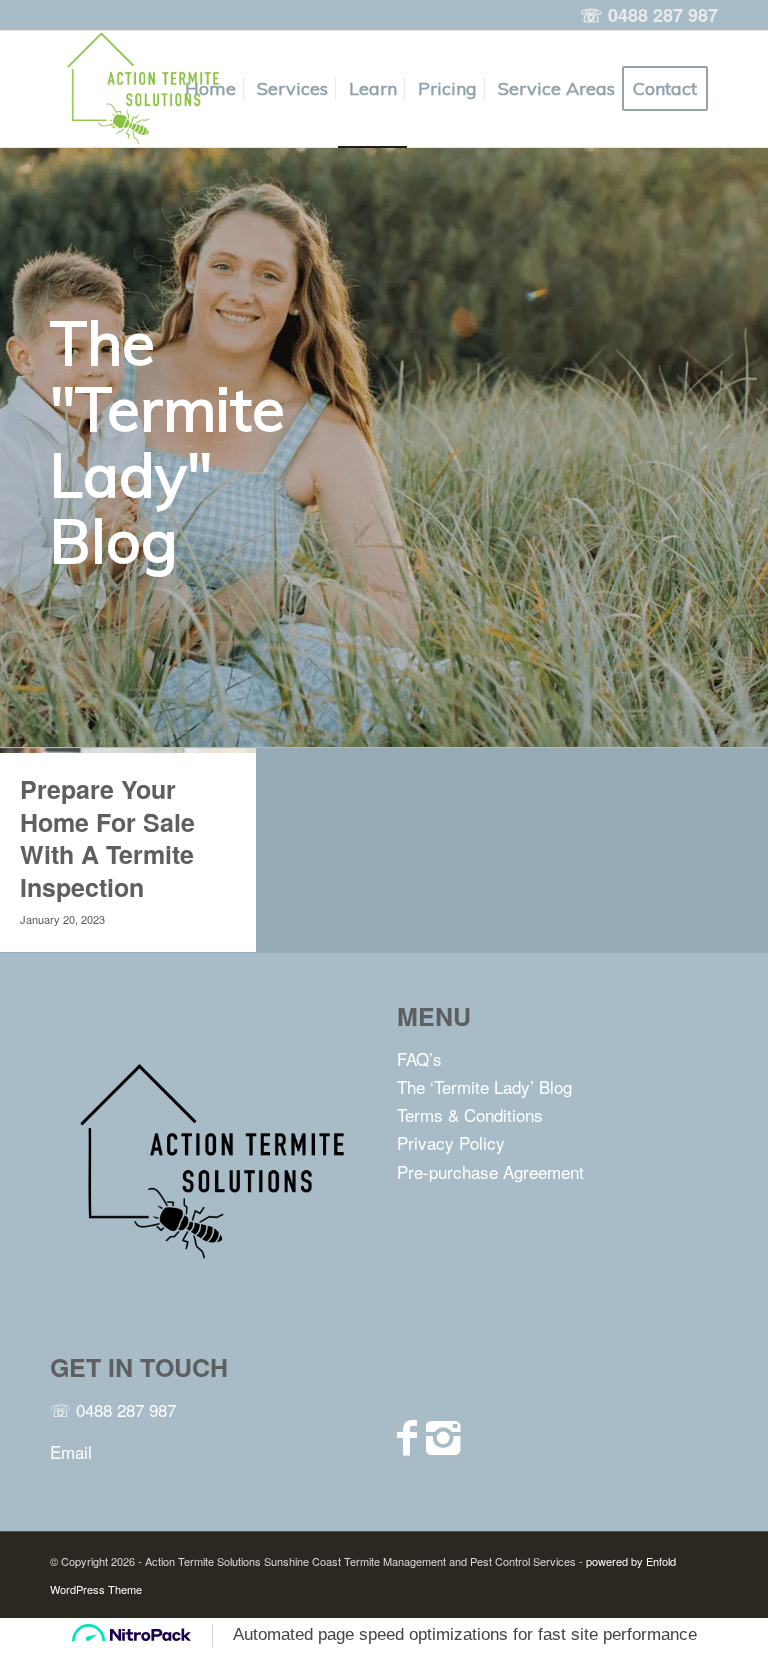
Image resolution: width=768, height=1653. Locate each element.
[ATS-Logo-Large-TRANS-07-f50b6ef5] (140, 89)
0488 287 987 (663, 15)
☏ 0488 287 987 (113, 1409)
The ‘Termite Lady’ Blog (484, 1086)
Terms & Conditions (470, 1114)
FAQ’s (419, 1058)
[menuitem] (210, 89)
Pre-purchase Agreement (490, 1171)
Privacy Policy (451, 1142)
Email (71, 1451)
